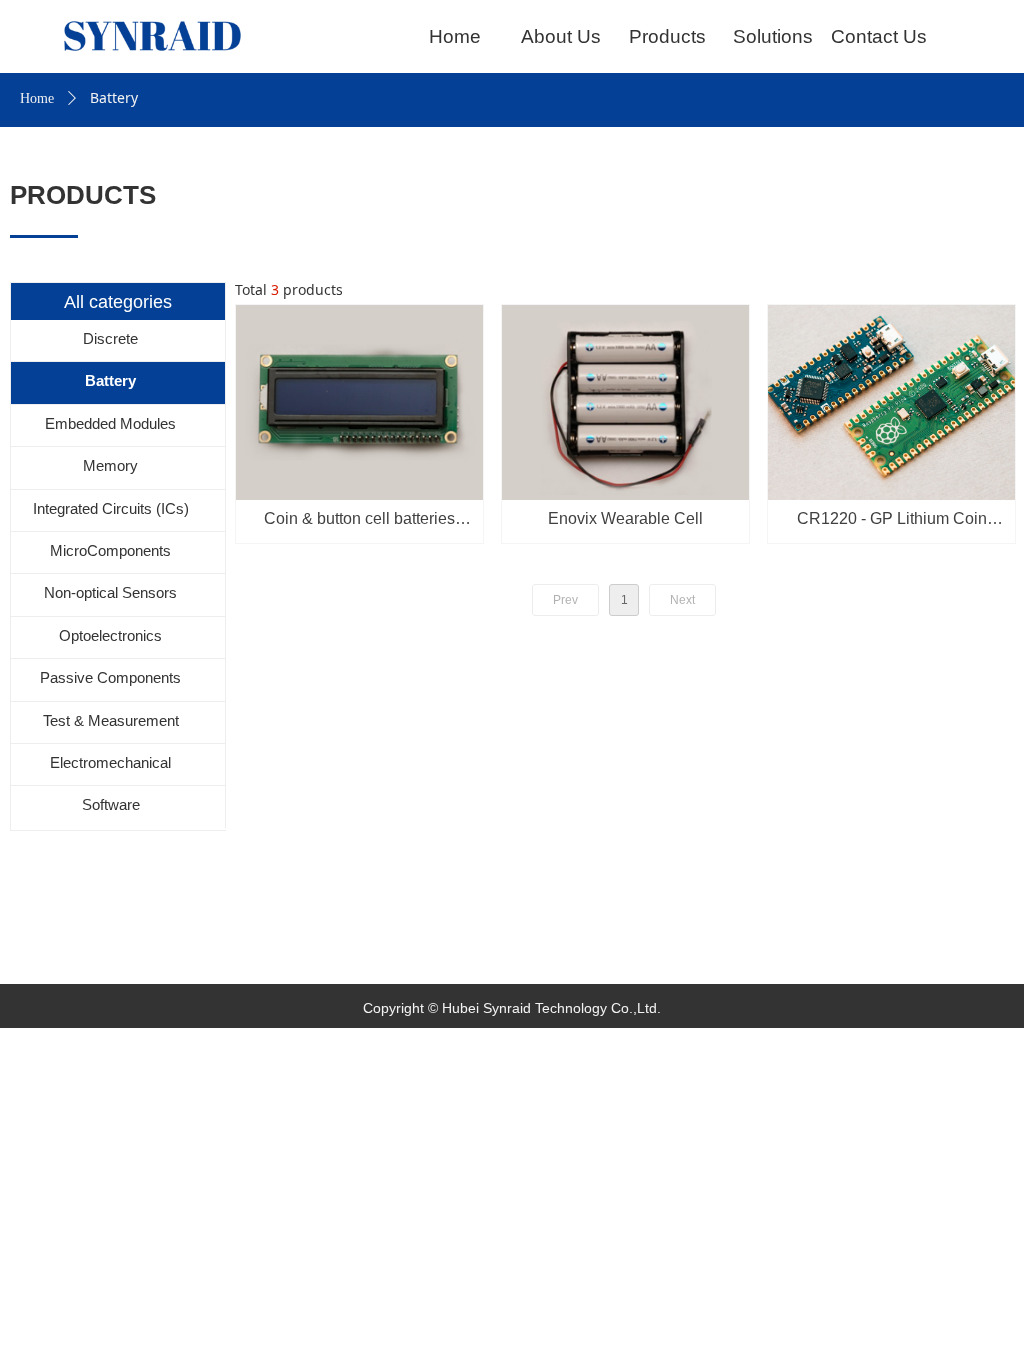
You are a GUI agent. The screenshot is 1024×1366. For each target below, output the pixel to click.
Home (37, 98)
